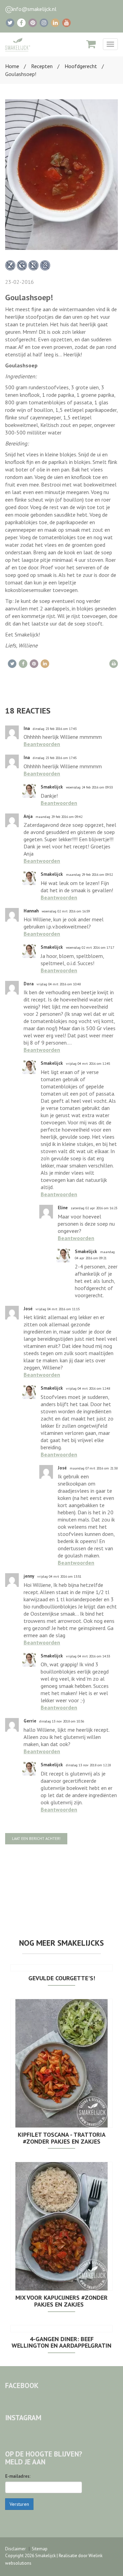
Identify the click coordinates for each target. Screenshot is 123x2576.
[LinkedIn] (55, 23)
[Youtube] (66, 23)
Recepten (42, 66)
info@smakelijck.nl (34, 9)
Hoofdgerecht (81, 66)
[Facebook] (21, 23)
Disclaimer (15, 2549)
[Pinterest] (33, 23)
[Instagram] (44, 23)
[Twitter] (10, 23)
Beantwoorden (42, 744)
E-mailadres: (18, 2476)
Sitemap (40, 2549)
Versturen (19, 2504)
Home (12, 66)
